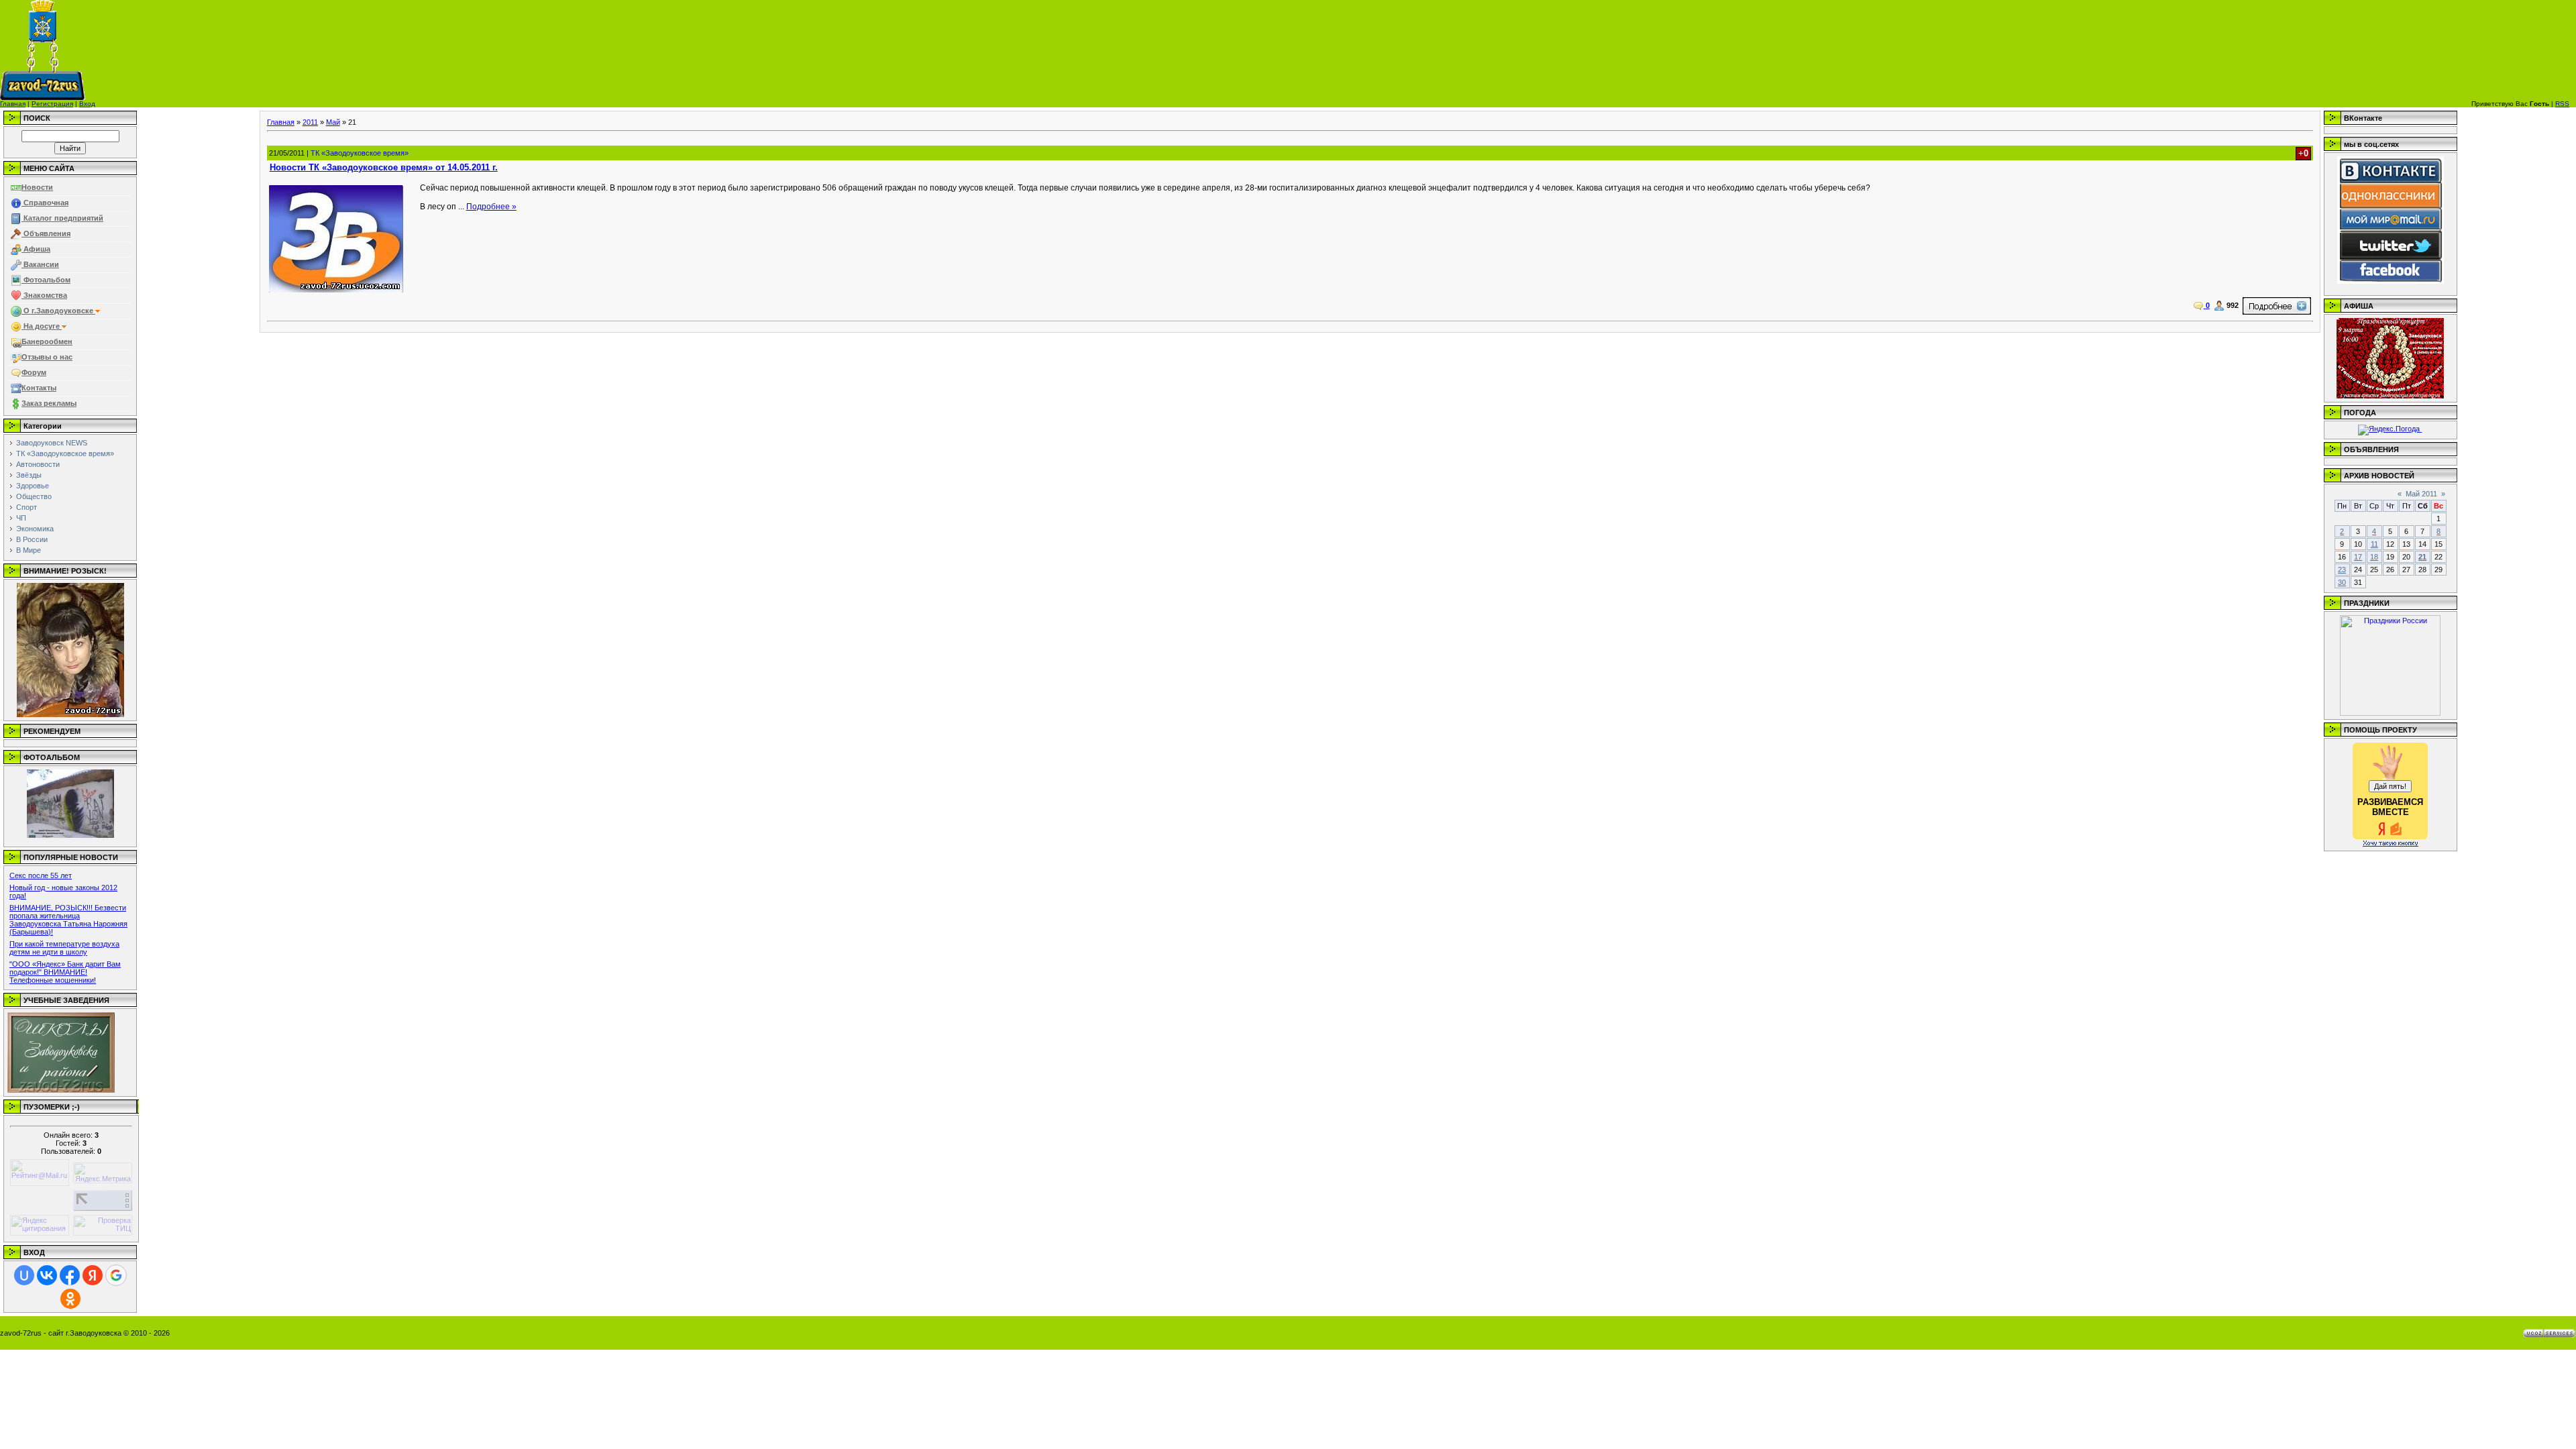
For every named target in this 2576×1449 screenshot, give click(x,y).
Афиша (36, 249)
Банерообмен (47, 341)
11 (2374, 544)
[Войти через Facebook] (70, 1275)
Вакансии (40, 264)
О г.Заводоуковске (58, 311)
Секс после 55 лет (41, 875)
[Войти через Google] (116, 1275)
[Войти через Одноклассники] (70, 1299)
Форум (34, 372)
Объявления (46, 233)
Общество (34, 496)
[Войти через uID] (24, 1275)
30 (2342, 582)
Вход (87, 104)
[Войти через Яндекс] (93, 1275)
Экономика (35, 529)
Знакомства (44, 295)
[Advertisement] (1479, 50)
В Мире (29, 550)
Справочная (45, 203)
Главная (13, 104)
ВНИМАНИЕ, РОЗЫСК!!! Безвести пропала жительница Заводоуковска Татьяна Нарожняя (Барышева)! (68, 920)
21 (2422, 557)
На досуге (42, 326)
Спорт (26, 507)
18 (2374, 557)
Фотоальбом (46, 280)
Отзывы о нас (47, 357)
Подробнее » (491, 207)
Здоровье (33, 486)
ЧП (21, 518)
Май (333, 122)
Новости (37, 187)
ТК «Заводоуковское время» (65, 453)
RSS (2562, 104)
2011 (310, 122)
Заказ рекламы (49, 403)
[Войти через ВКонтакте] (47, 1275)
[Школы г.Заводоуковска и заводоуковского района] (61, 1090)
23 (2342, 570)
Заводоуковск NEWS (52, 443)
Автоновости (38, 464)
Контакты (39, 388)
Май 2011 (2421, 494)
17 (2358, 557)
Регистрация (52, 104)
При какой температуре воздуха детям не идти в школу (64, 948)
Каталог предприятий (62, 218)
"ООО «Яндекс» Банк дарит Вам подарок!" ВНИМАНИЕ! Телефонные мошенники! (65, 972)
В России (32, 539)
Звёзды (29, 475)
